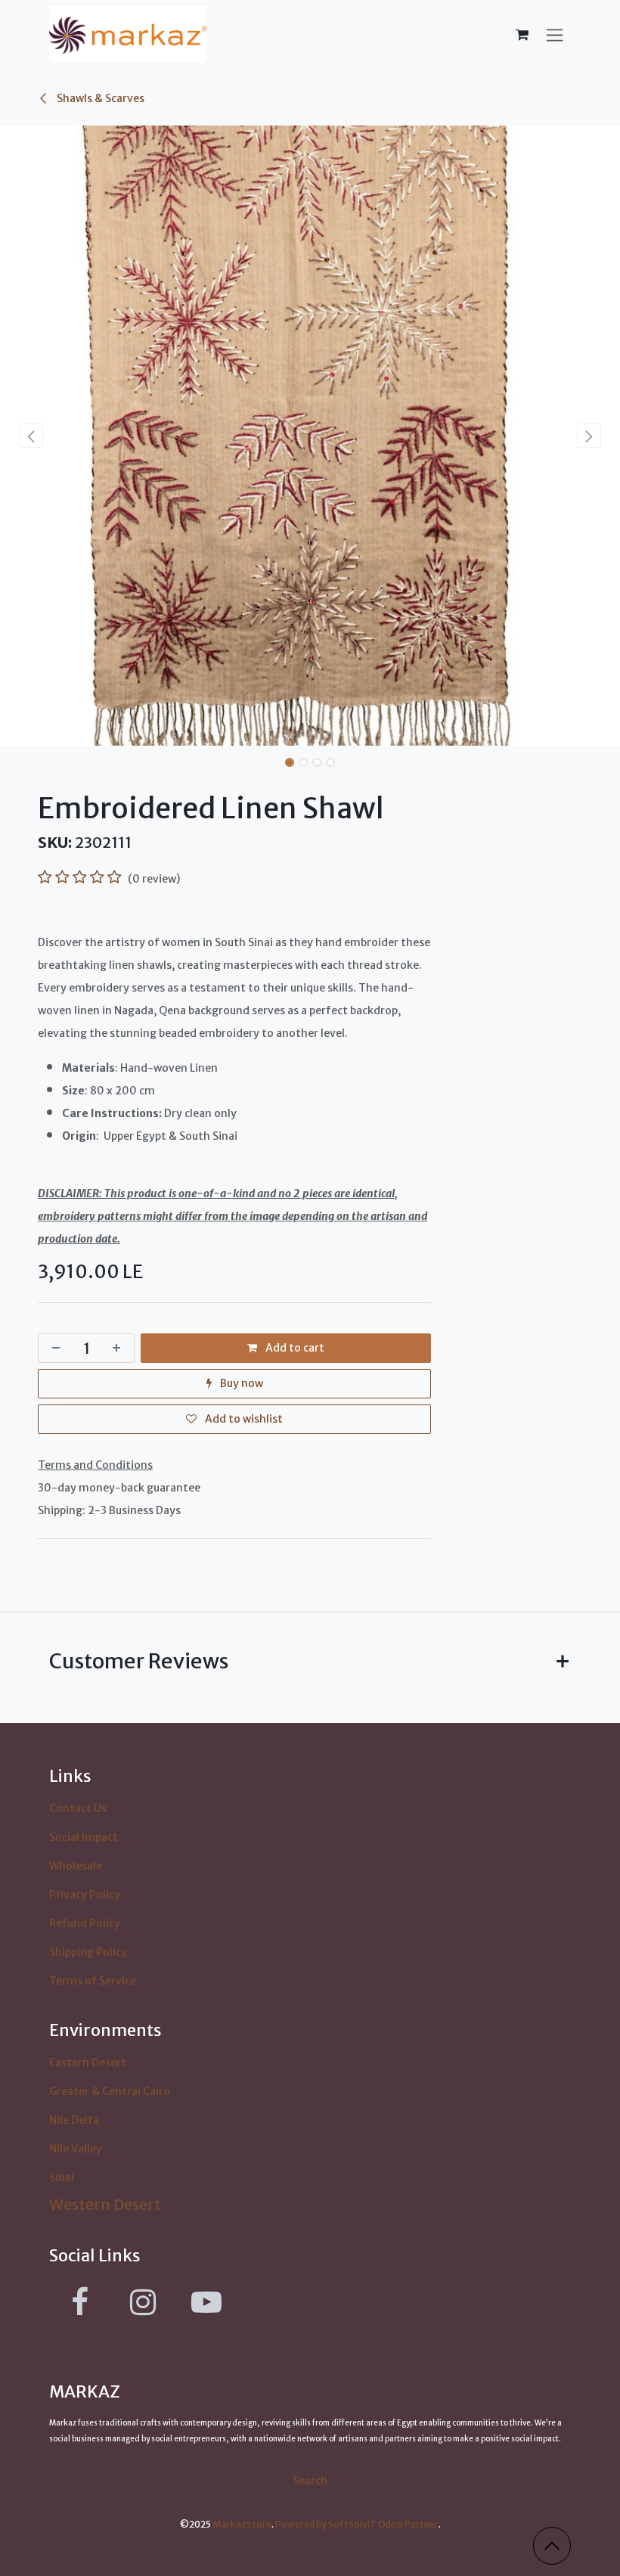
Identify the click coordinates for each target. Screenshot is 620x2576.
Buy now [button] (240, 1383)
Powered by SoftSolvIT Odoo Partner (357, 2524)
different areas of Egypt (374, 2423)
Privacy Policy (85, 1895)
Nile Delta (74, 2120)
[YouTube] (206, 2302)
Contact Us (78, 1808)
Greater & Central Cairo (110, 2091)
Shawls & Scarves (99, 98)
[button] (31, 436)
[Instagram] (143, 2302)
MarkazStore (242, 2524)
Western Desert (105, 2204)
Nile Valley (76, 2149)
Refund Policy (85, 1923)
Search (310, 2481)
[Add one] (119, 1348)
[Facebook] (79, 2302)
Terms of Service (93, 1981)
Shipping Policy (88, 1952)
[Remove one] (53, 1348)
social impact (535, 2439)
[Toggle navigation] (555, 34)
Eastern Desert (88, 2062)
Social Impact (84, 1837)
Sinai (62, 2177)
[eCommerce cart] (522, 35)
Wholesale (76, 1866)
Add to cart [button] (294, 1348)
